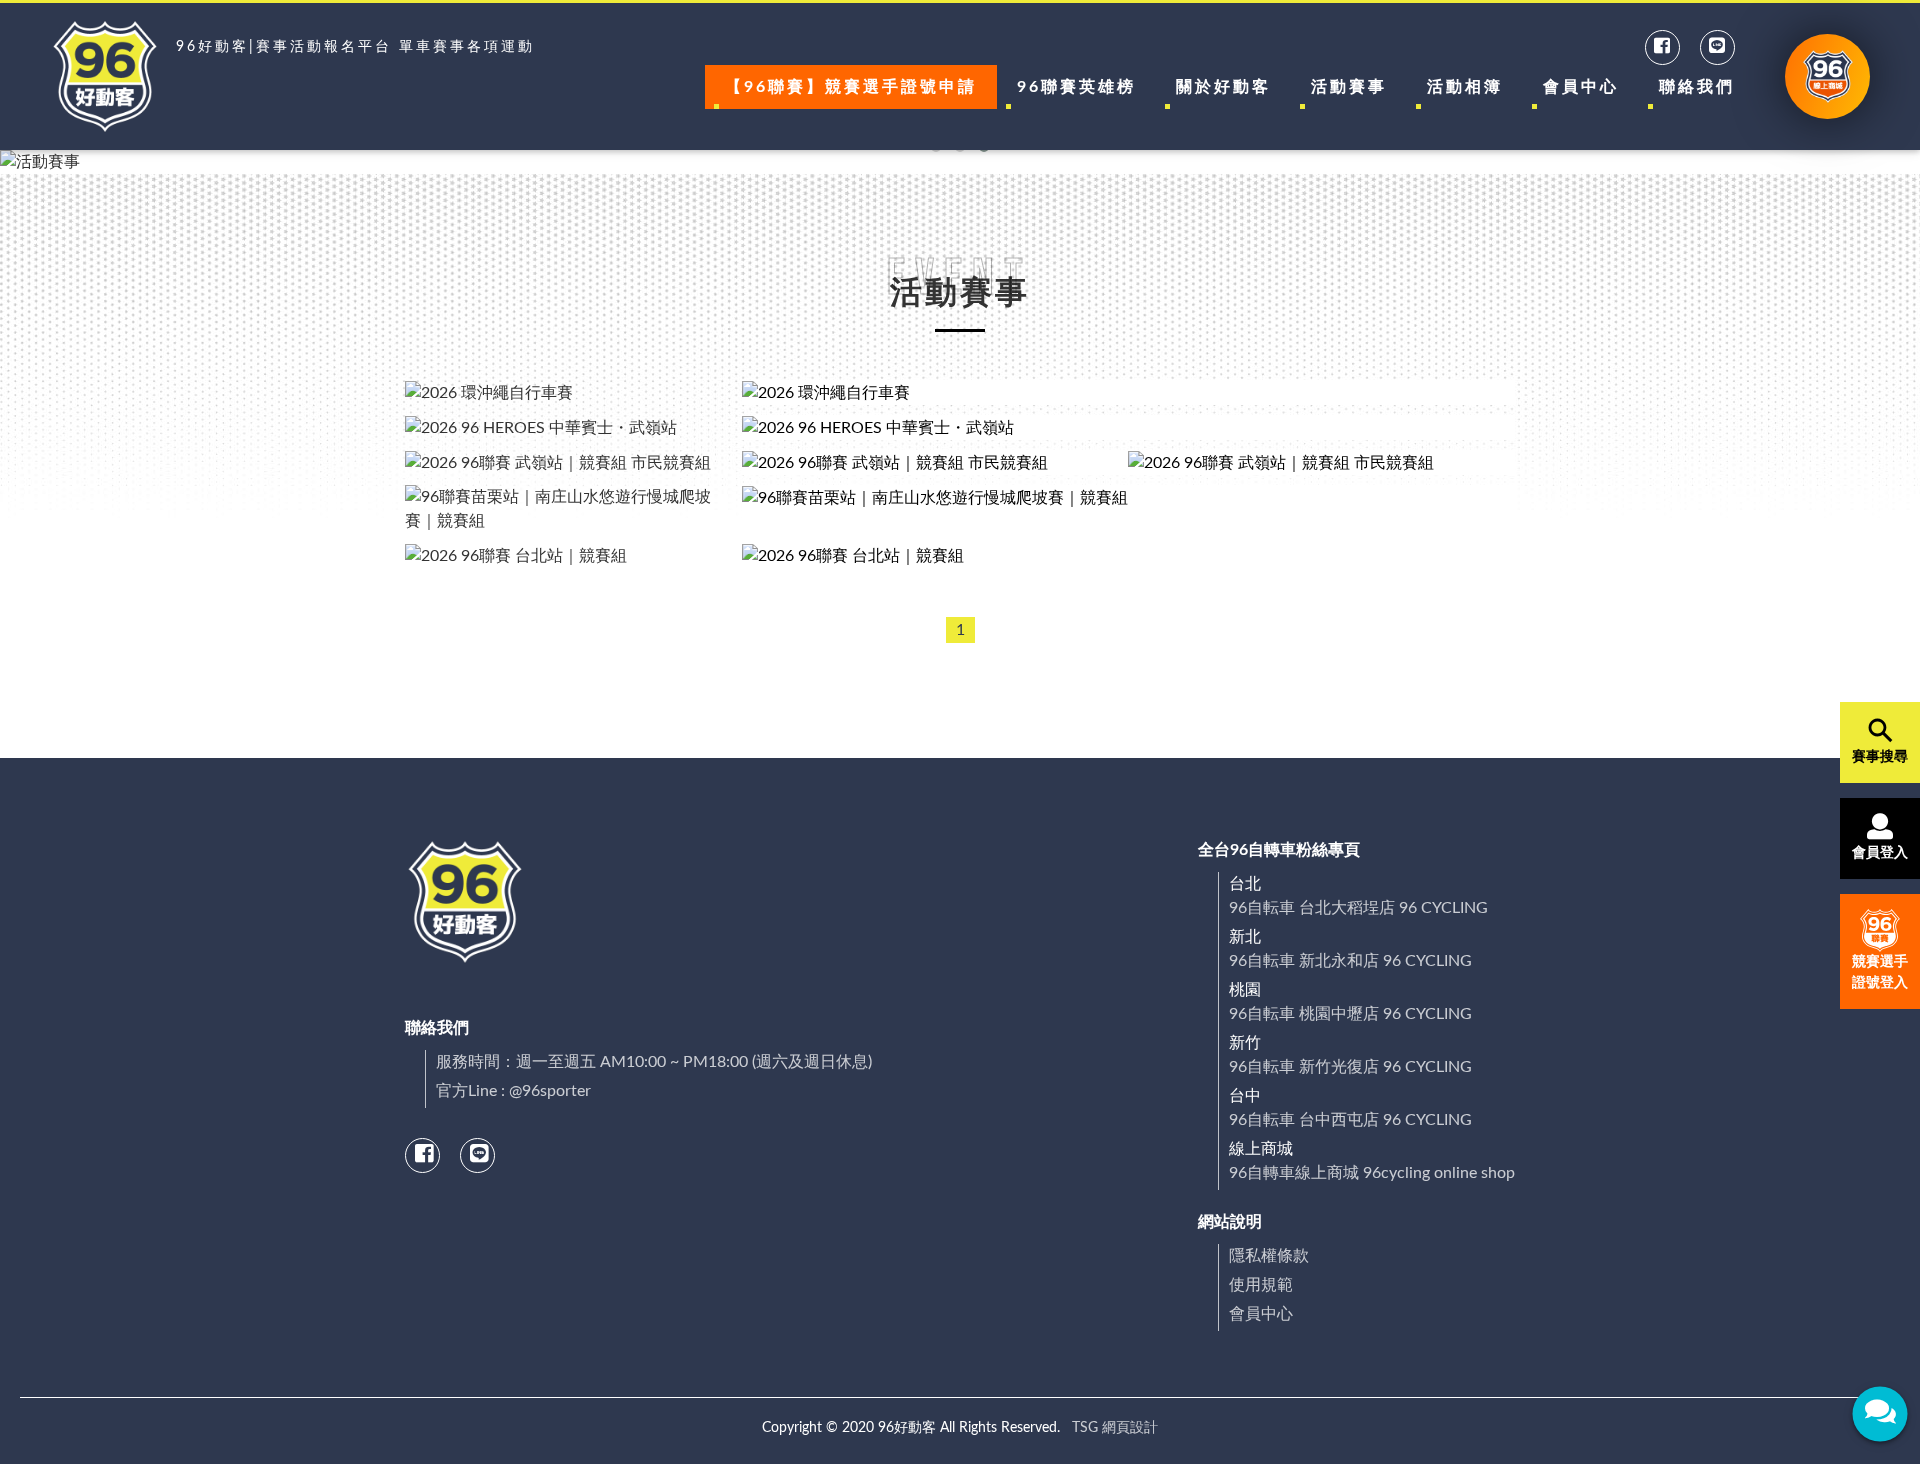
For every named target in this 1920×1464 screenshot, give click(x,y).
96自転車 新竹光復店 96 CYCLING (1350, 1067)
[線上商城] (1827, 76)
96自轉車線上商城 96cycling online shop (1372, 1173)
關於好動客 (1223, 87)
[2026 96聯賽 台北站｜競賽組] (1128, 555)
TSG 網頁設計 (1115, 1428)
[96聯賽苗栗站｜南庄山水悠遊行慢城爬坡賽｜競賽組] (1128, 509)
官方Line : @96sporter (513, 1091)
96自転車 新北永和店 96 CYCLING (1350, 961)
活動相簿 (1465, 87)
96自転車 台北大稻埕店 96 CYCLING (1358, 908)
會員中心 (1581, 87)
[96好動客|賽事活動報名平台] (105, 76)
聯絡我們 (1697, 87)
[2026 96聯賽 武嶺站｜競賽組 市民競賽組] (935, 462)
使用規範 (1261, 1285)
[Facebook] (1663, 47)
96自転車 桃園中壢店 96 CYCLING (1350, 1014)
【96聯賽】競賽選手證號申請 (851, 87)
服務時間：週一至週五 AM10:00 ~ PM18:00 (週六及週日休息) (654, 1062)
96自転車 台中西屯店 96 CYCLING (1350, 1120)
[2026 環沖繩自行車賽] (1128, 392)
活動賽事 (1349, 87)
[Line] (1718, 47)
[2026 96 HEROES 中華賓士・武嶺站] (1128, 427)
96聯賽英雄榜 (1076, 87)
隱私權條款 (1269, 1256)
